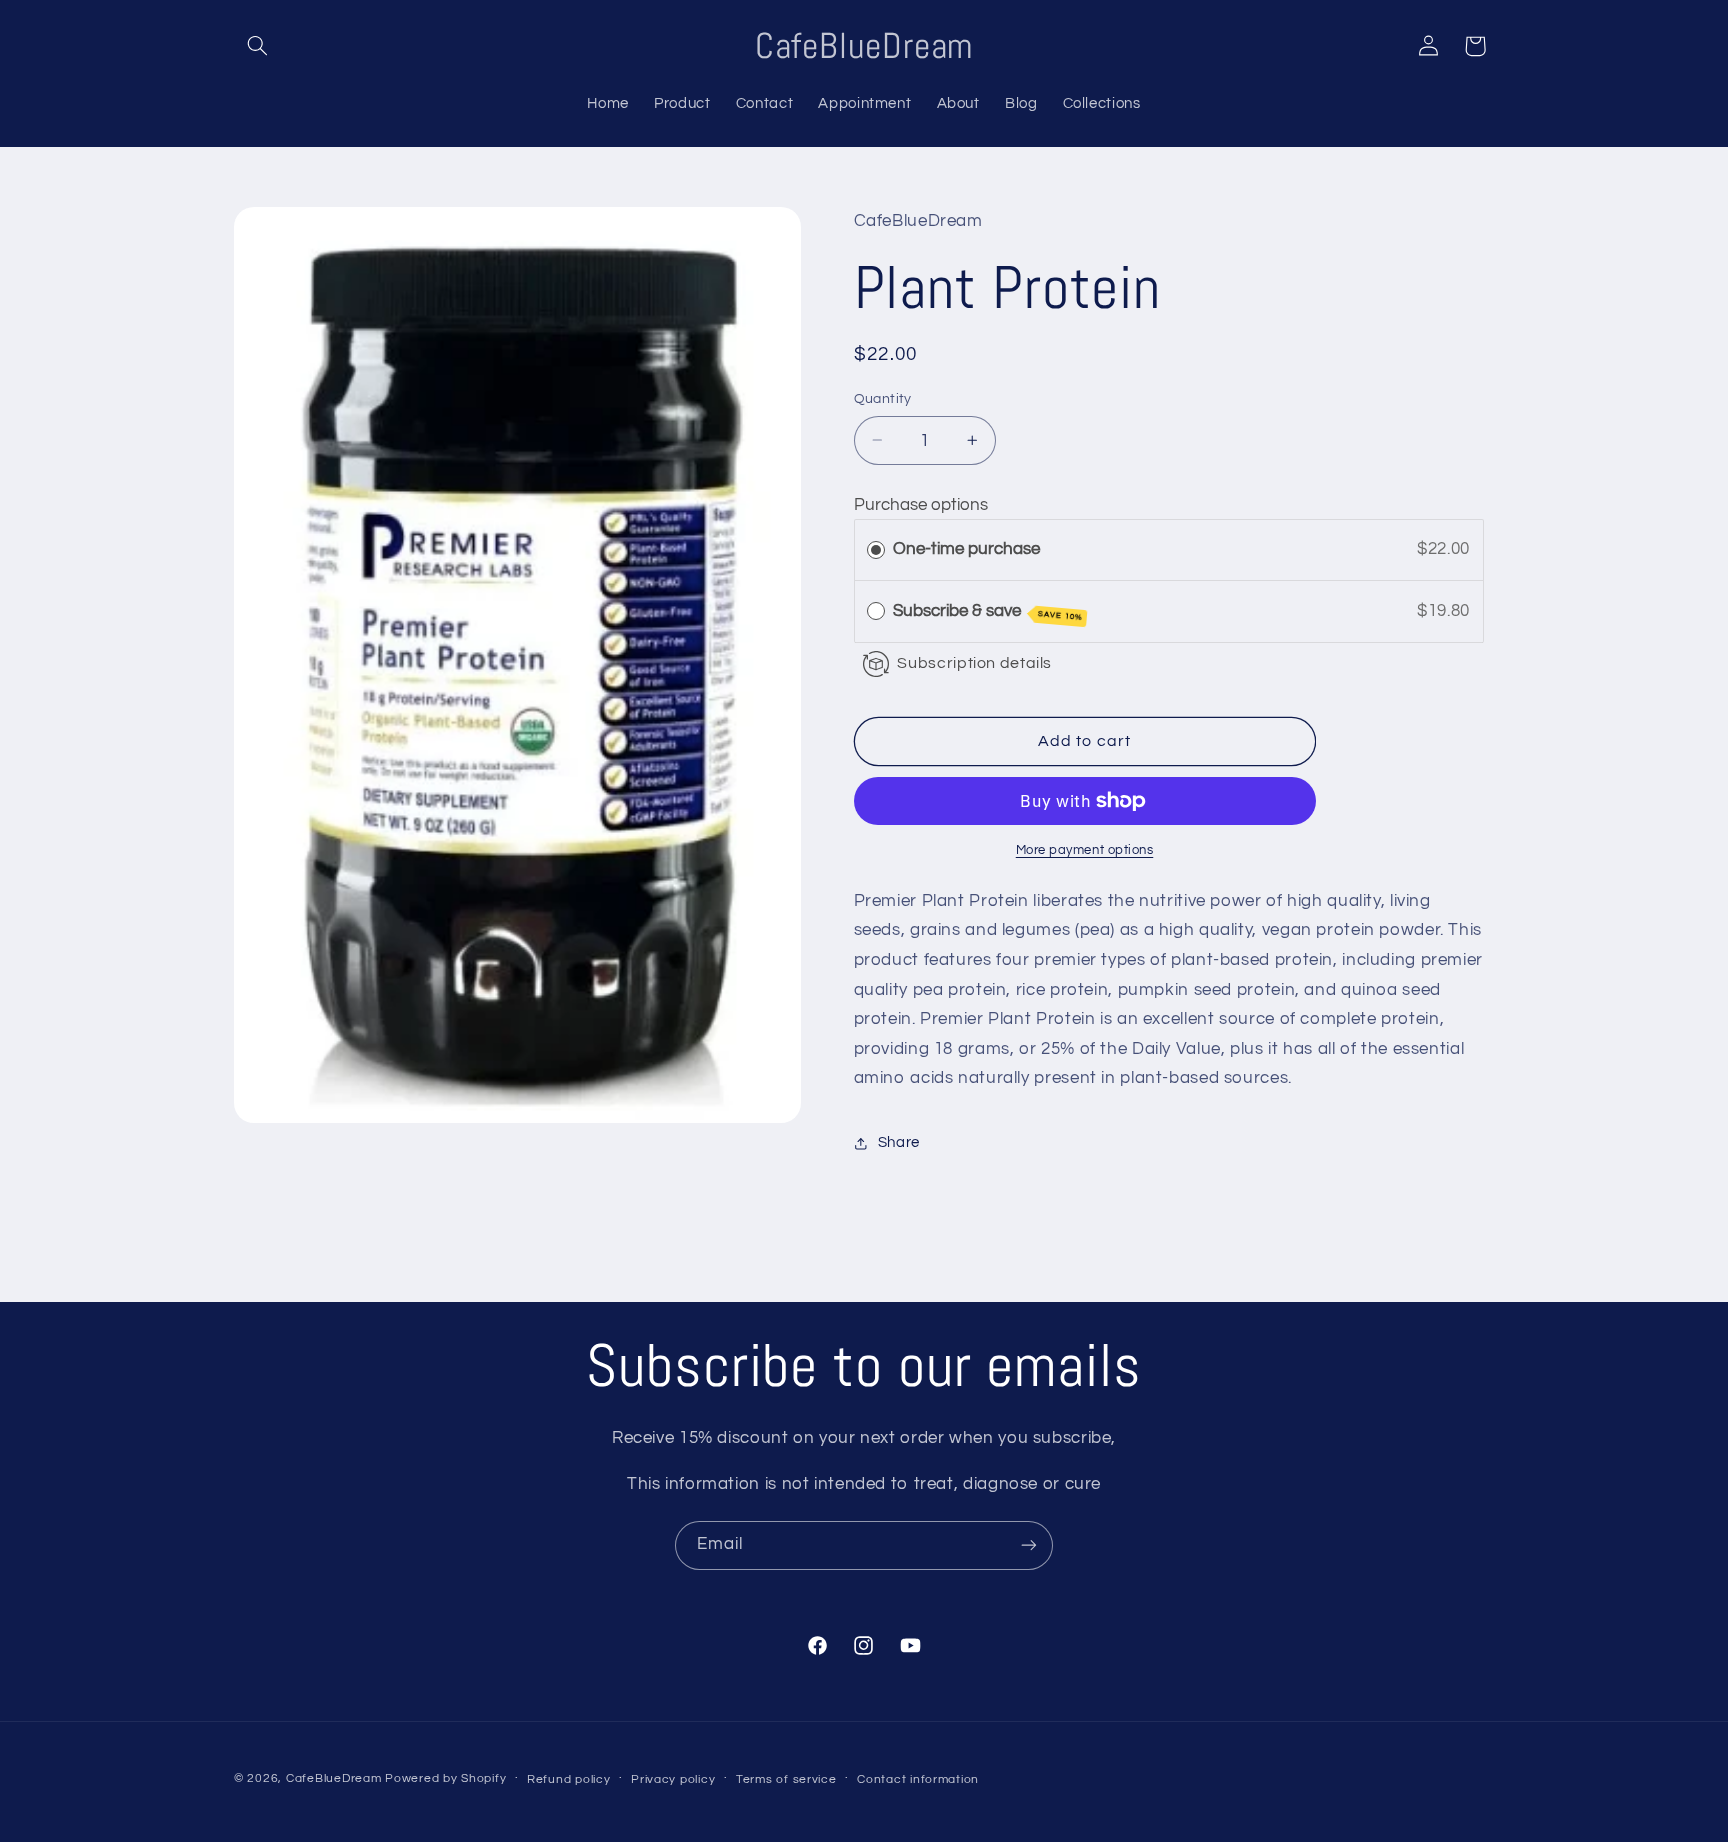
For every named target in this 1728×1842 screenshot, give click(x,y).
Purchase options (921, 505)
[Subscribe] (1029, 1545)
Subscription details (974, 663)
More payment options (1085, 850)
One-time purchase (966, 549)
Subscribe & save (988, 612)
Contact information (918, 1779)
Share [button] (899, 1142)
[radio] (876, 549)
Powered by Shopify (445, 1778)
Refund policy (569, 1779)
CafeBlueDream (334, 1778)
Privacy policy (673, 1779)
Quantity (883, 399)
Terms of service (786, 1779)
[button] (257, 46)
